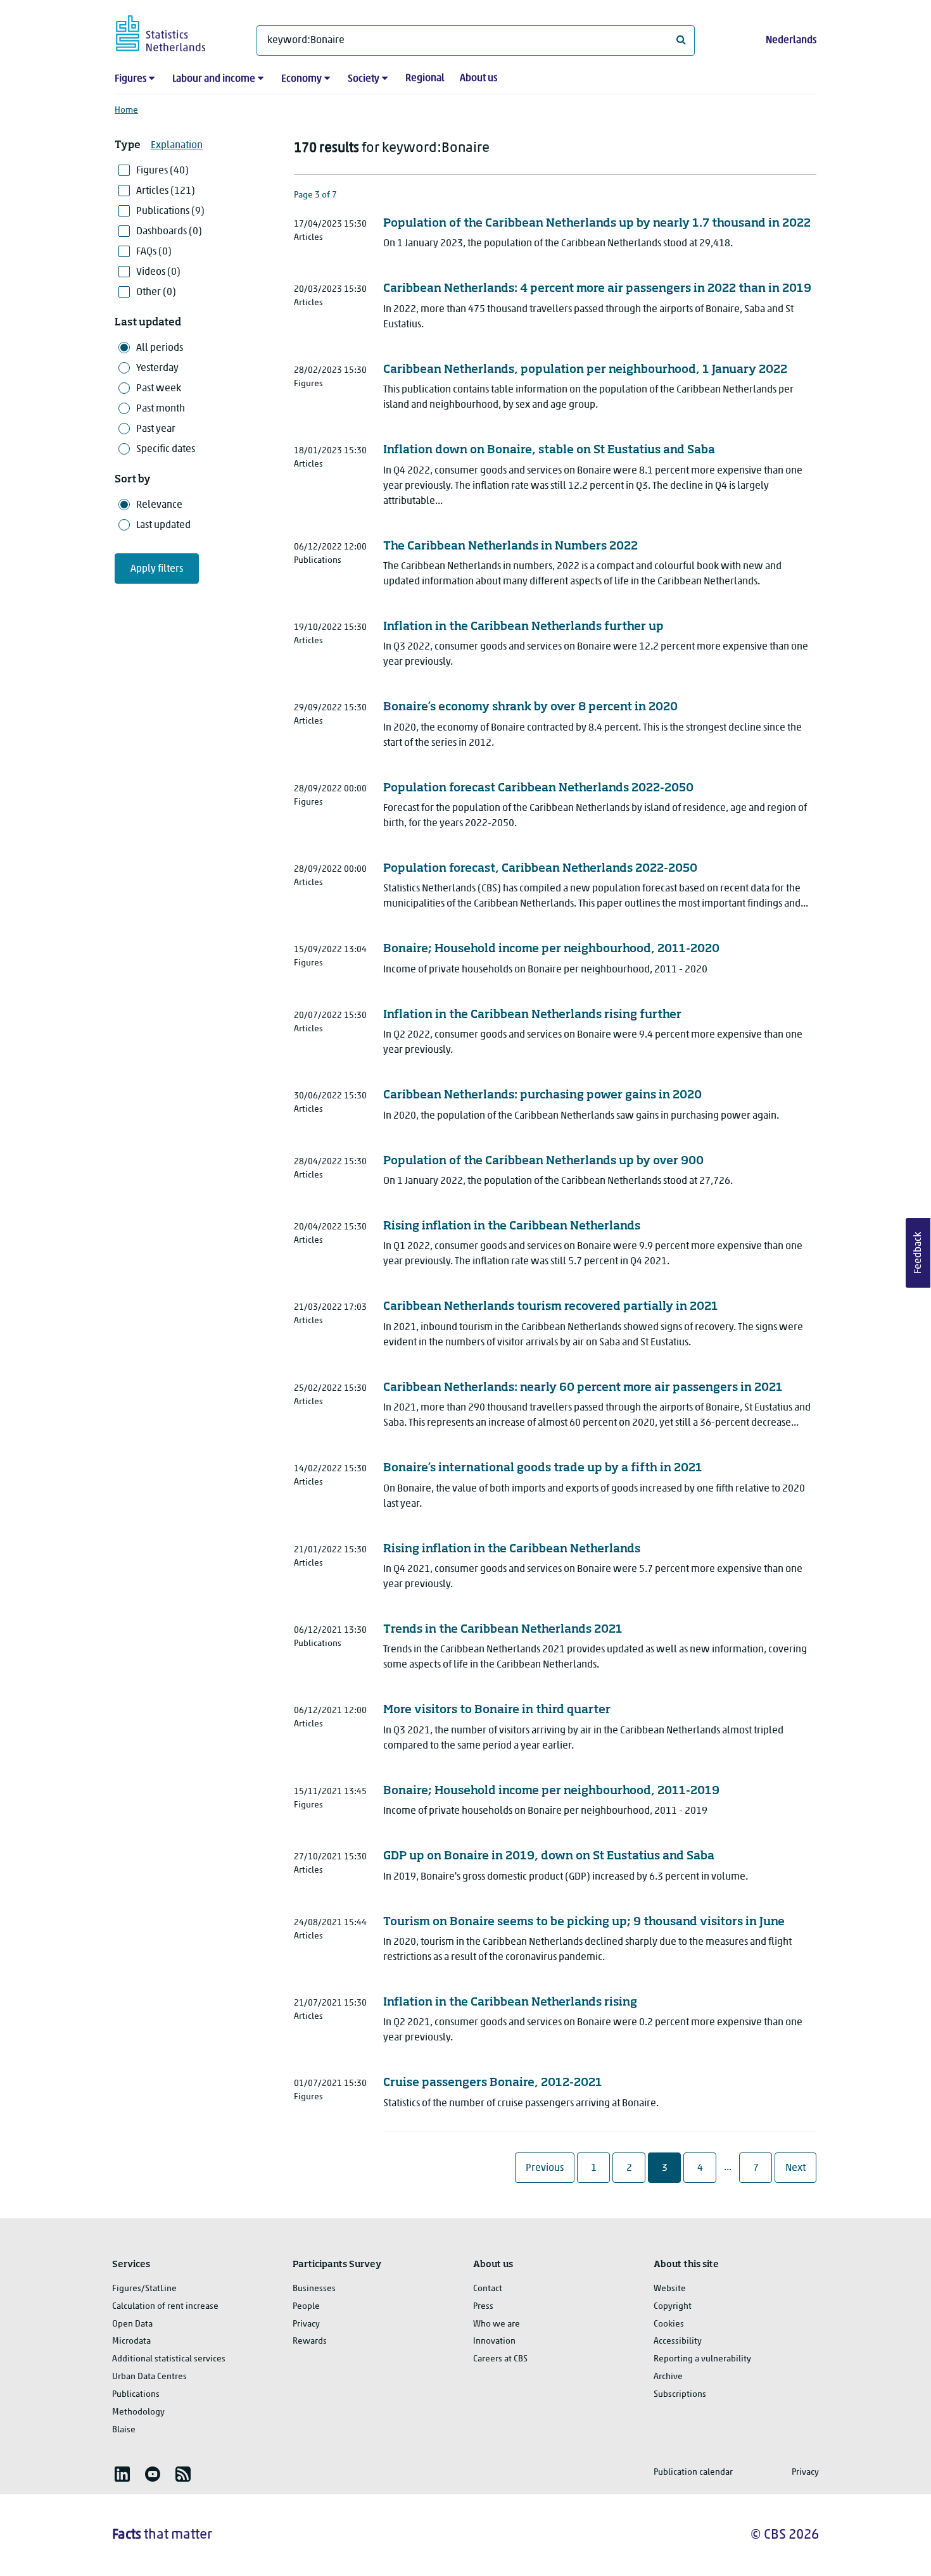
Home (126, 110)
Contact (488, 2289)
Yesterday (157, 368)
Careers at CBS (500, 2359)
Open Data (132, 2324)
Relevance (159, 505)
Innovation (494, 2341)
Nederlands (791, 41)
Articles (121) (166, 191)
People (306, 2307)
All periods (160, 348)
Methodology (138, 2412)
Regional (425, 79)
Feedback (918, 1253)
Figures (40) (162, 171)
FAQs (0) (154, 252)
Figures (130, 79)
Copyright (673, 2307)
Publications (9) (170, 211)
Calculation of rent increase (165, 2307)
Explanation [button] (177, 146)
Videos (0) (158, 272)
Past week (159, 389)
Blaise (124, 2430)
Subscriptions (680, 2395)
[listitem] (122, 2474)
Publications (136, 2395)
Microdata (131, 2341)
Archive (668, 2377)
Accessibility (678, 2341)
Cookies (669, 2324)
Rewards (310, 2341)
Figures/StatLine (144, 2289)
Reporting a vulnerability (702, 2359)
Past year (156, 429)
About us (478, 79)
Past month (161, 409)
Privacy (306, 2324)
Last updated (163, 525)
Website (670, 2289)
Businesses (314, 2289)
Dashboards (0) (169, 232)
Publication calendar (693, 2472)
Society (364, 79)
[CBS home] (173, 31)
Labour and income (214, 79)
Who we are (497, 2324)
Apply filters (157, 569)
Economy (301, 79)
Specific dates (166, 449)
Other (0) (156, 292)
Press (483, 2307)
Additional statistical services (169, 2359)
